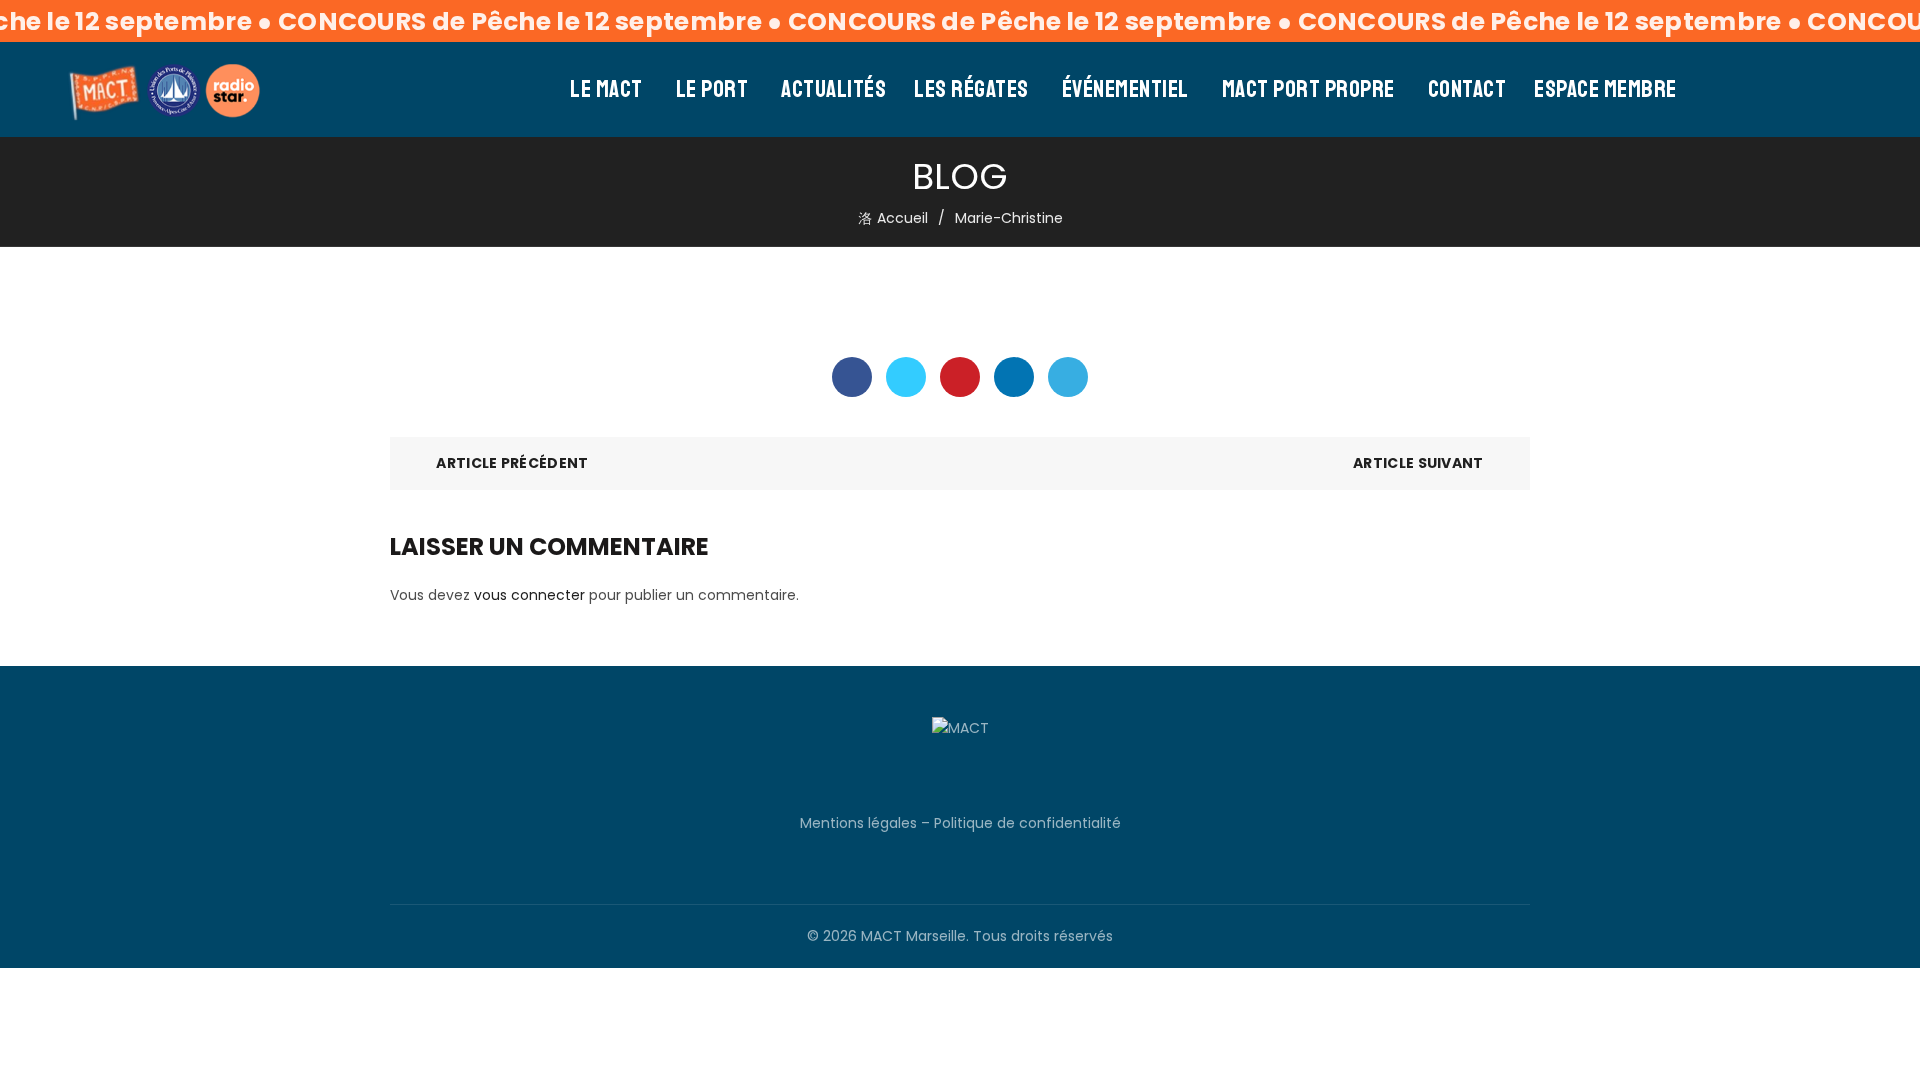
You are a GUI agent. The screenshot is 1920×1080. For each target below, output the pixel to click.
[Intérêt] (960, 377)
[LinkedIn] (1014, 377)
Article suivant (1418, 463)
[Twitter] (906, 377)
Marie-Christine (1009, 218)
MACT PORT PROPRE (1308, 89)
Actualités (833, 89)
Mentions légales (858, 823)
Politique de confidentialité (1027, 823)
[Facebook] (852, 377)
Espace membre (1605, 89)
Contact (1467, 89)
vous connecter (529, 595)
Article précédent (512, 463)
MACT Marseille (913, 936)
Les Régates (971, 89)
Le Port (712, 89)
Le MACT (606, 89)
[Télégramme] (1068, 377)
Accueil (902, 218)
